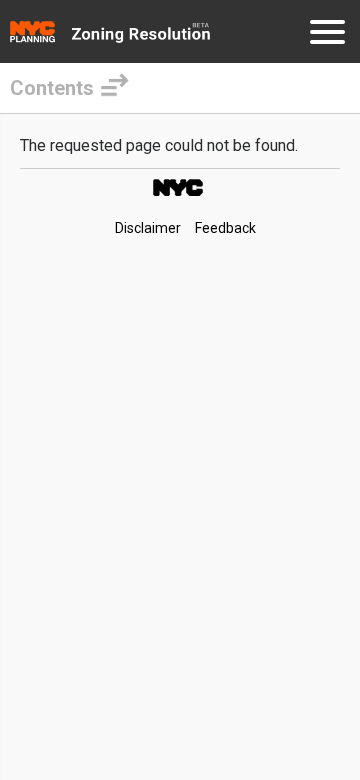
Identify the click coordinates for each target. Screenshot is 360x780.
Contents (52, 88)
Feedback (225, 228)
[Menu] (327, 35)
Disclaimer (148, 228)
